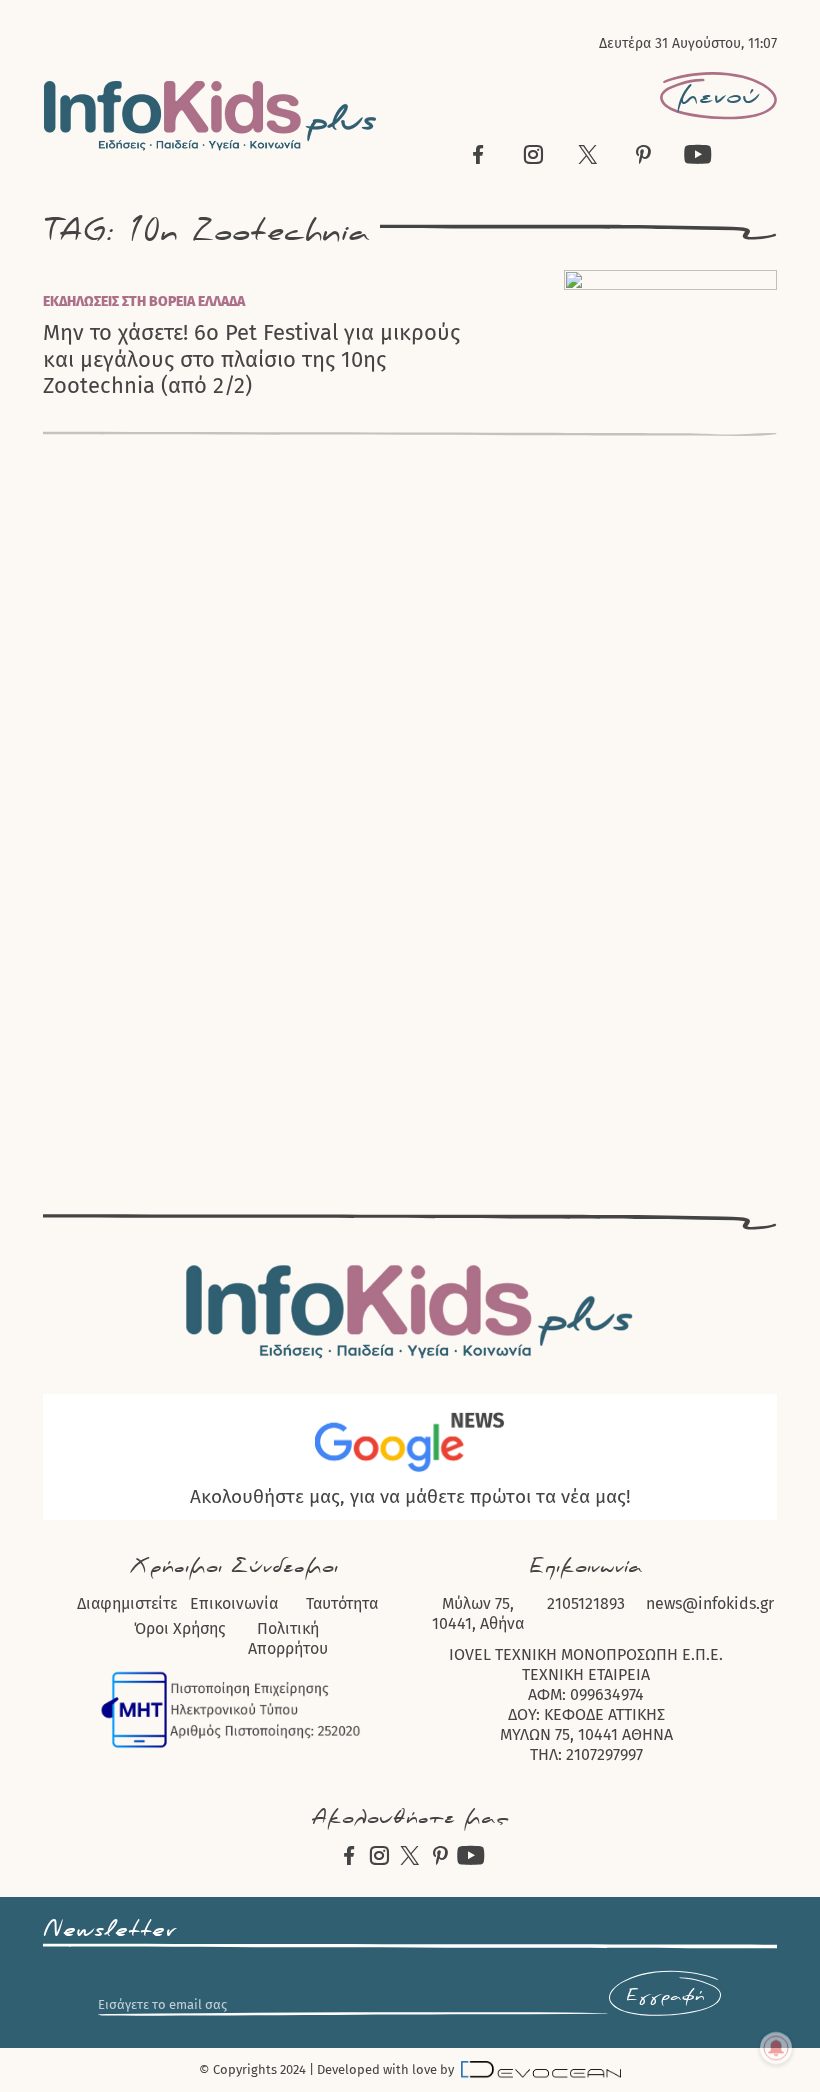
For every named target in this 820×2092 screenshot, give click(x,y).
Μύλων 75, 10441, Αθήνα (478, 1613)
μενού (718, 96)
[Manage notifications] (776, 2048)
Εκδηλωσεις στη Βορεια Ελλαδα (144, 301)
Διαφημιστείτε (127, 1603)
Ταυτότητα (342, 1603)
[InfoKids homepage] (210, 115)
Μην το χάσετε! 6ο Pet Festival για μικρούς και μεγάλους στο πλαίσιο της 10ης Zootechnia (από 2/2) (251, 359)
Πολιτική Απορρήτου (288, 1638)
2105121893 (586, 1603)
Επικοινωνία (234, 1603)
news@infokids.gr (710, 1603)
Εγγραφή (665, 1996)
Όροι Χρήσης (179, 1628)
